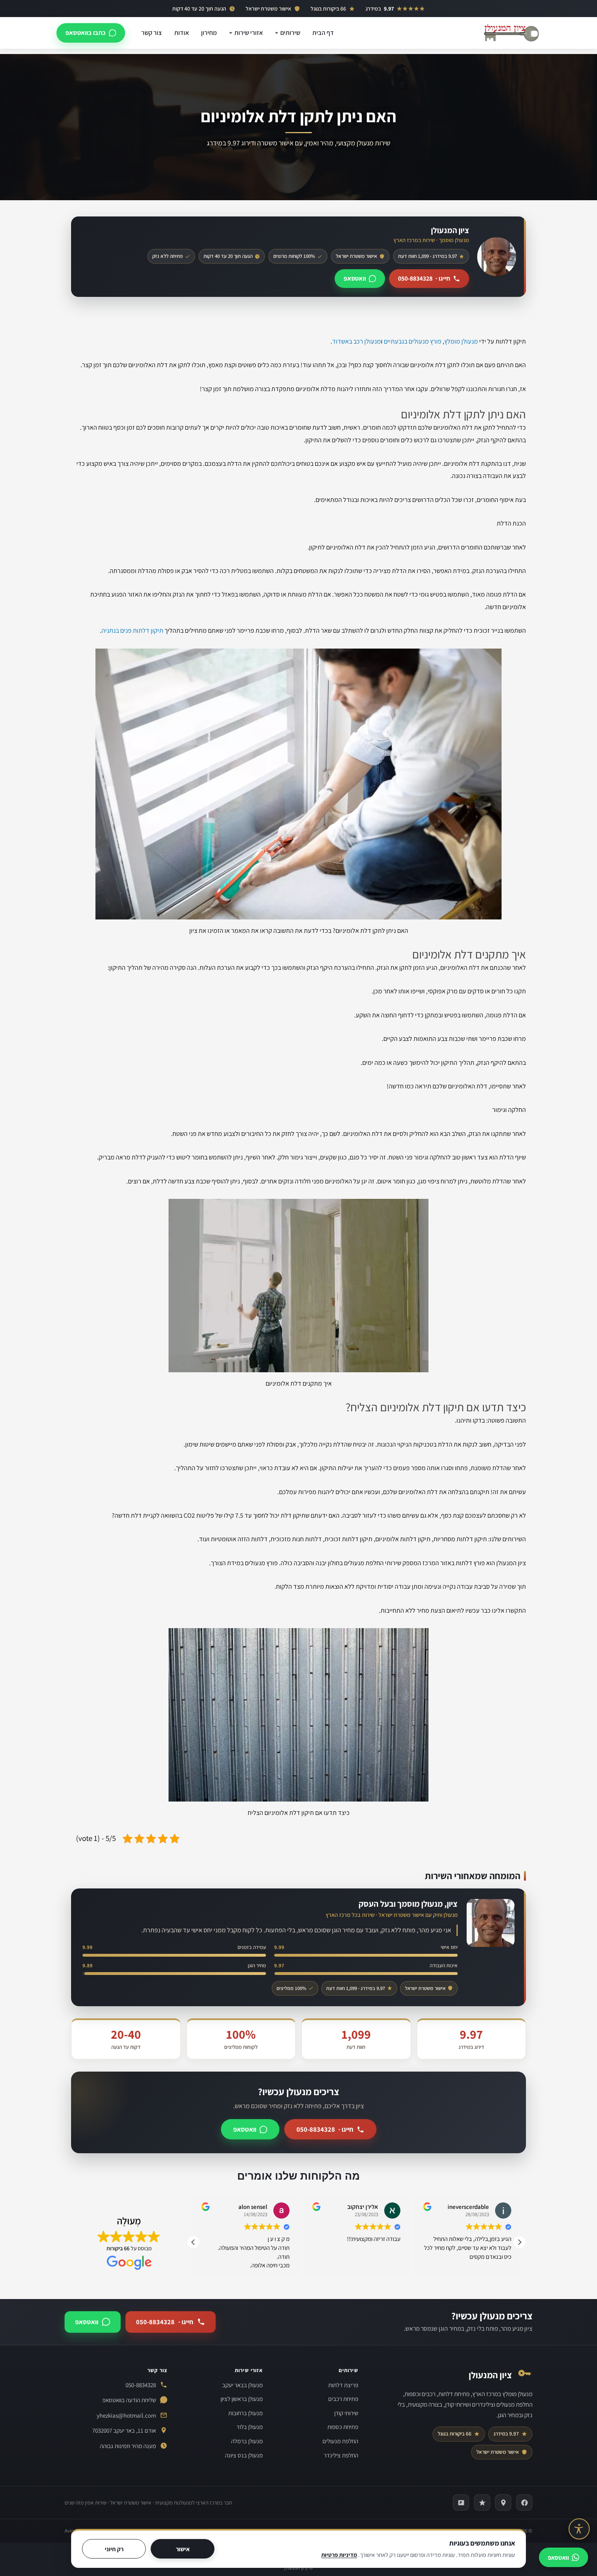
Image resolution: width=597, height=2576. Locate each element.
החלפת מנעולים (340, 2441)
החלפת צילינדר (341, 2455)
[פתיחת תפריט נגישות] (579, 2529)
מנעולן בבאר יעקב (242, 2385)
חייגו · (424, 278)
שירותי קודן (346, 2413)
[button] (519, 2242)
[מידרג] (482, 2502)
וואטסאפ (355, 278)
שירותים (290, 33)
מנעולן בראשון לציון (242, 2399)
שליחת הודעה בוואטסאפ (129, 2400)
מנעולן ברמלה (247, 2441)
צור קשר (152, 33)
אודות (182, 33)
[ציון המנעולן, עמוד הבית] (511, 33)
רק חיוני (114, 2549)
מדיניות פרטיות (339, 2555)
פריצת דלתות (343, 2385)
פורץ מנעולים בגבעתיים (413, 341)
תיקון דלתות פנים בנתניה (132, 630)
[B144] (461, 2502)
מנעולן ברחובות (246, 2413)
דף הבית (323, 33)
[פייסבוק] (524, 2502)
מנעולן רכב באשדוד (357, 341)
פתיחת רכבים (343, 2399)
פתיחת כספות (343, 2427)
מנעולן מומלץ (461, 341)
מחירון (209, 33)
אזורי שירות (249, 33)
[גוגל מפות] (503, 2502)
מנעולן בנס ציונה (244, 2455)
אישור (183, 2549)
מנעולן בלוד (250, 2427)
